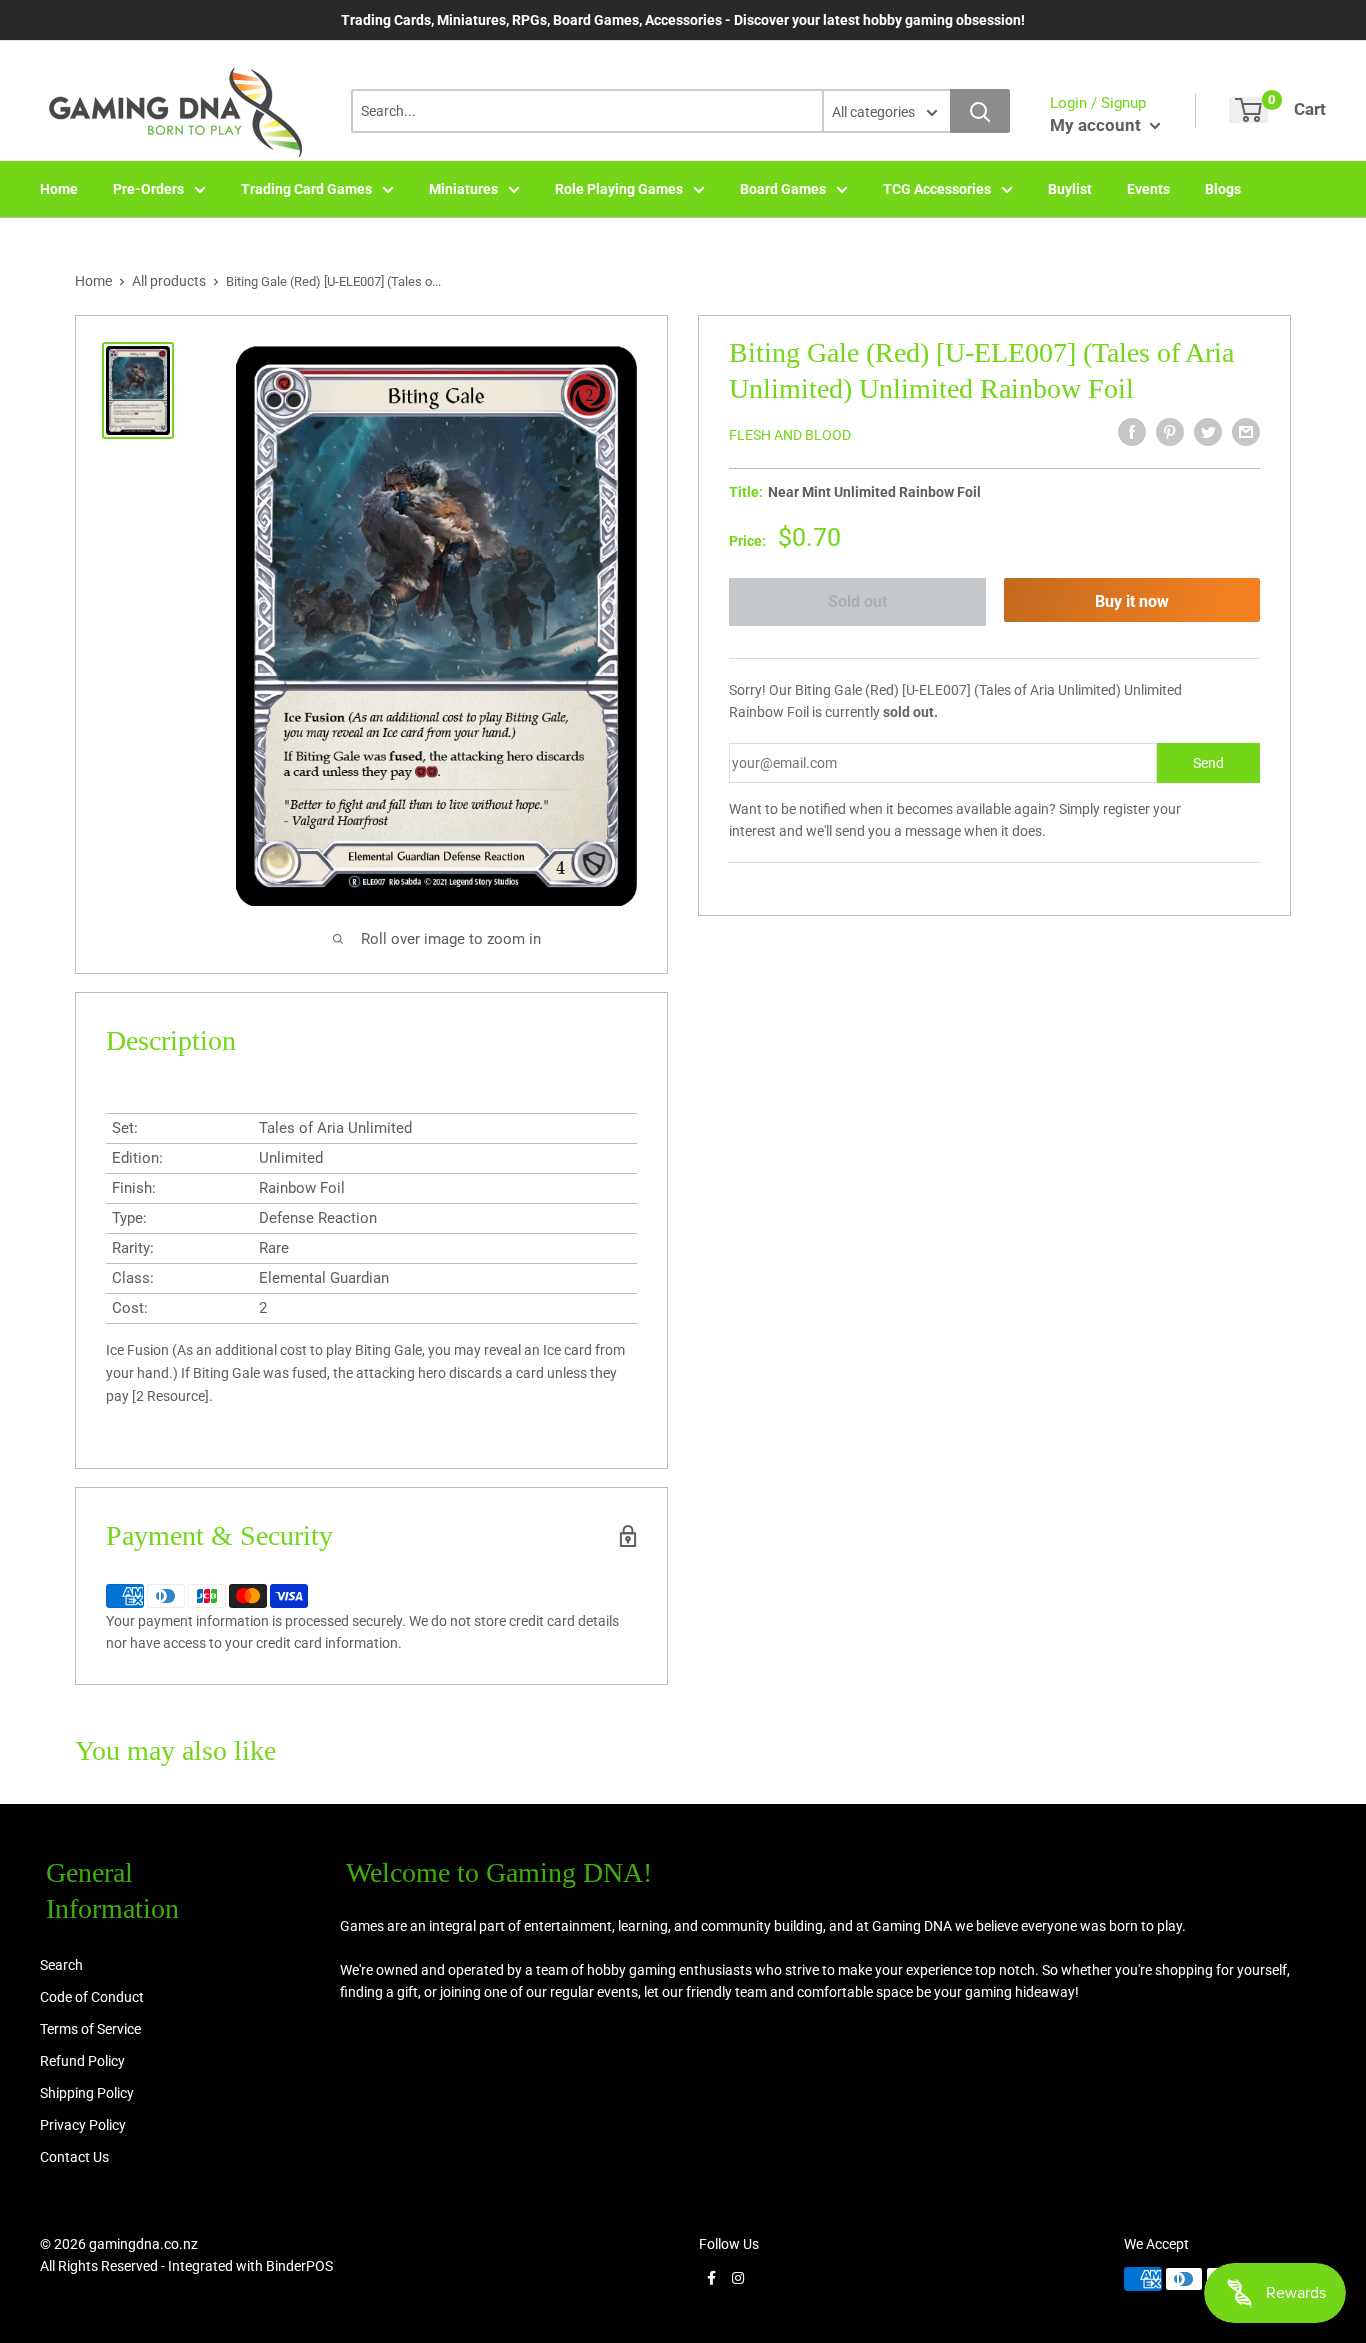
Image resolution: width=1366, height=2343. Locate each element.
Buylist (1070, 189)
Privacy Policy (83, 2125)
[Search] (980, 111)
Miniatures (463, 189)
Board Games (783, 189)
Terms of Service (90, 2029)
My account (1097, 125)
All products (169, 281)
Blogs (1223, 189)
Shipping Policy (87, 2093)
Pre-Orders (148, 189)
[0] (1248, 110)
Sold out (857, 601)
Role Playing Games (619, 189)
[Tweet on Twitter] (1208, 432)
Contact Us (74, 2157)
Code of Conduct (92, 1997)
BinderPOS (299, 2266)
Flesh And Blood (790, 435)
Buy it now (1132, 601)
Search (61, 1965)
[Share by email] (1246, 432)
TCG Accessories (937, 189)
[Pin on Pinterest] (1170, 432)
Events (1148, 189)
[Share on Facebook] (1132, 432)
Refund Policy (82, 2061)
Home (59, 189)
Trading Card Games (306, 189)
